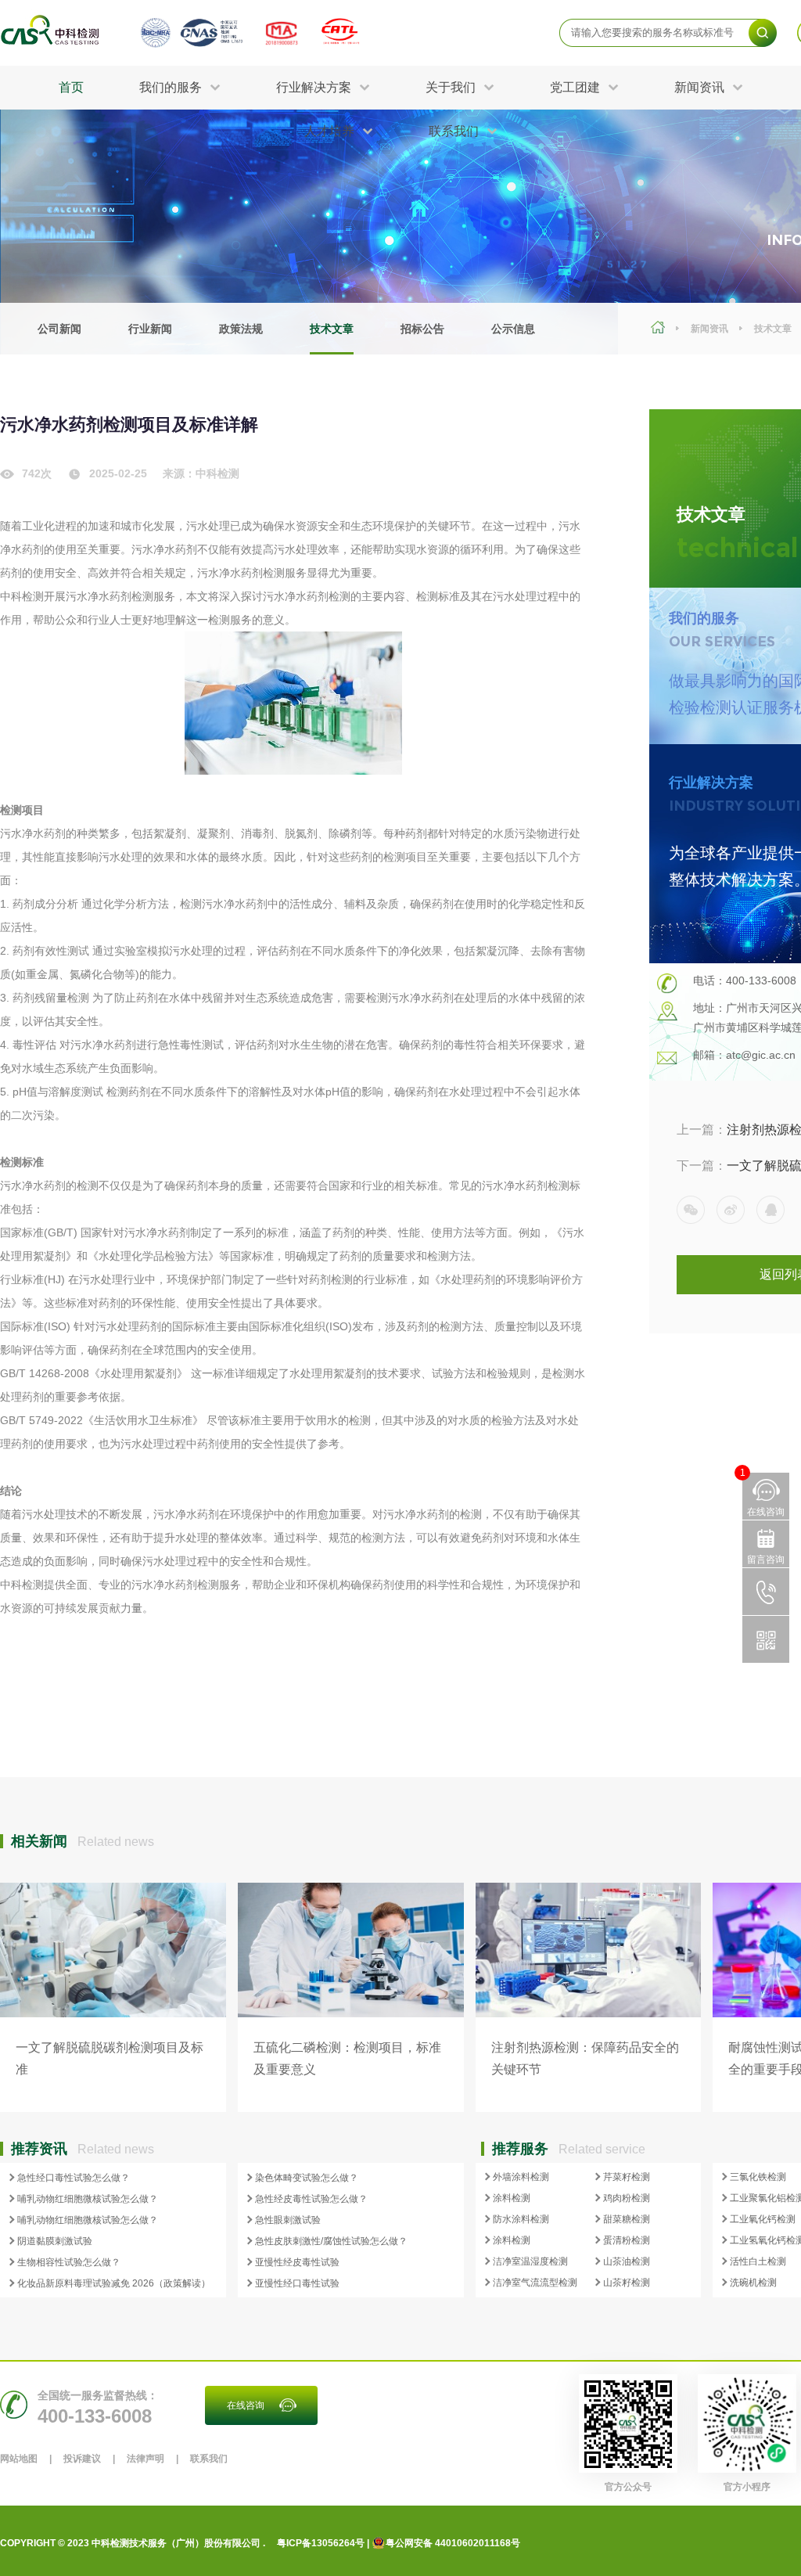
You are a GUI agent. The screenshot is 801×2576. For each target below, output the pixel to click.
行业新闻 (150, 329)
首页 (71, 87)
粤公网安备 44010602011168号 (453, 2543)
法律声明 (145, 2459)
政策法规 (241, 329)
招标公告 (422, 329)
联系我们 (209, 2459)
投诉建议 (82, 2459)
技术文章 (332, 329)
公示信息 (513, 329)
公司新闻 (59, 329)
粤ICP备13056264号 (321, 2543)
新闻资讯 (709, 329)
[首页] (660, 329)
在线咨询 (246, 2405)
